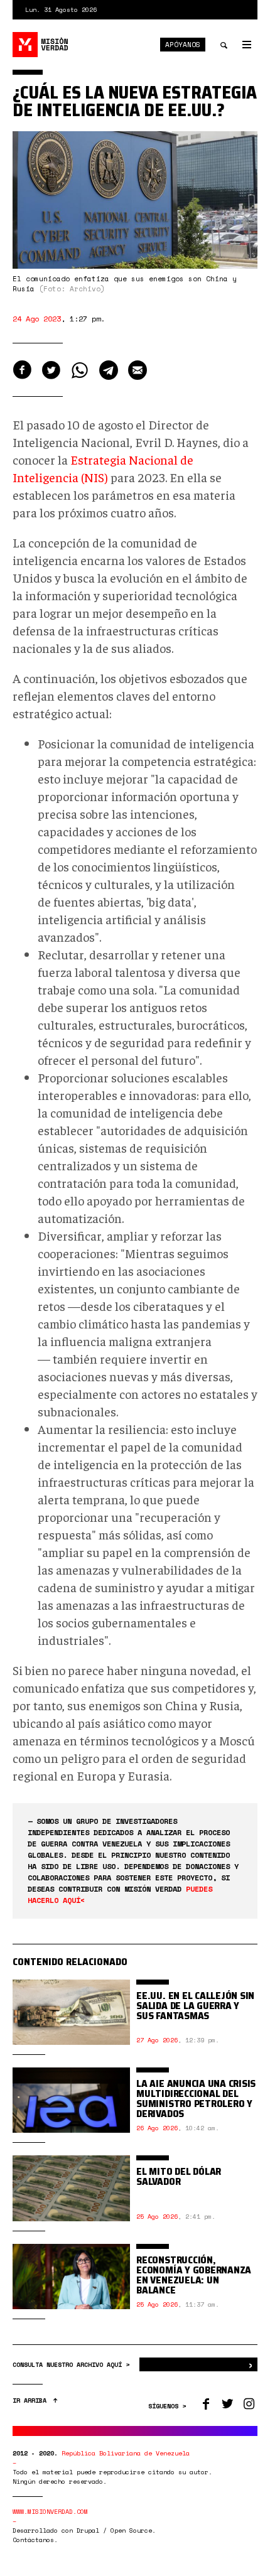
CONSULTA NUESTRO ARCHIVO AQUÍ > (73, 2365)
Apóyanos (183, 45)
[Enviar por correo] (138, 370)
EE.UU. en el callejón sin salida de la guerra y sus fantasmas (195, 2006)
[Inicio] (41, 45)
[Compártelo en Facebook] (22, 370)
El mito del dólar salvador (179, 2176)
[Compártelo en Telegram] (109, 370)
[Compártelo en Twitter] (51, 370)
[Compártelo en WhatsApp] (80, 370)
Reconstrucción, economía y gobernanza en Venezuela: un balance (194, 2275)
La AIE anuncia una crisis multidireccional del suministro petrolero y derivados (196, 2099)
